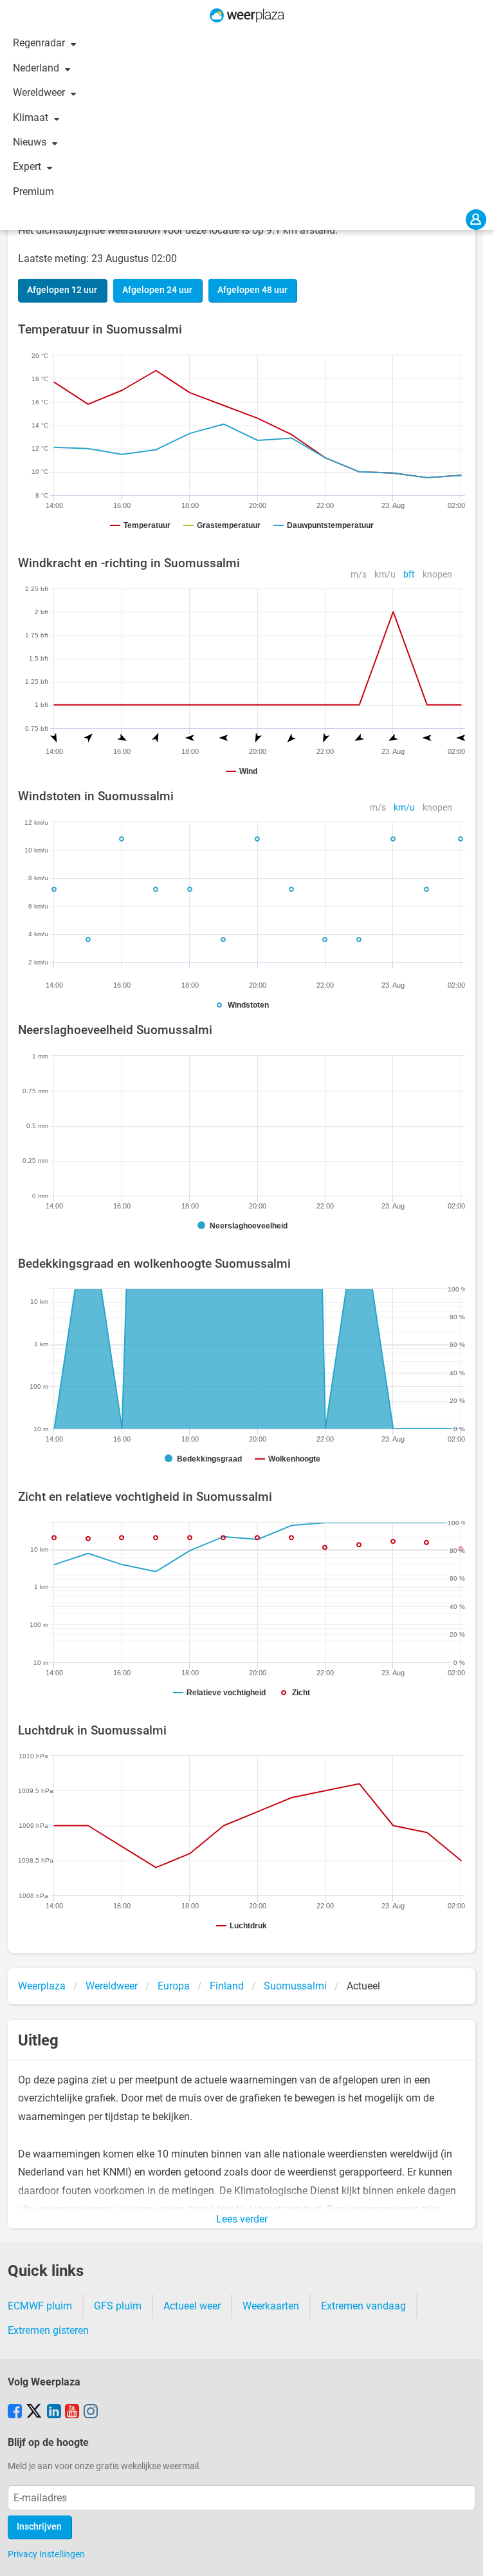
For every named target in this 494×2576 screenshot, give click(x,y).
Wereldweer (40, 92)
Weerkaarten (271, 2306)
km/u (385, 575)
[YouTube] (72, 2412)
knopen (437, 575)
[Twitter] (34, 2412)
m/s (359, 575)
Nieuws (31, 142)
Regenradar (40, 43)
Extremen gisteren (48, 2330)
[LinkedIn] (54, 2412)
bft (409, 575)
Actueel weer (192, 2306)
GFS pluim (118, 2306)
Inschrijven (39, 2527)
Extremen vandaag (363, 2306)
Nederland (37, 68)
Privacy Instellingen (46, 2554)
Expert (28, 166)
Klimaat (32, 118)
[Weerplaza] (247, 15)
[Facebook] (15, 2412)
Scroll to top (473, 2555)
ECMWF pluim (40, 2306)
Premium (33, 192)
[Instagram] (91, 2412)
